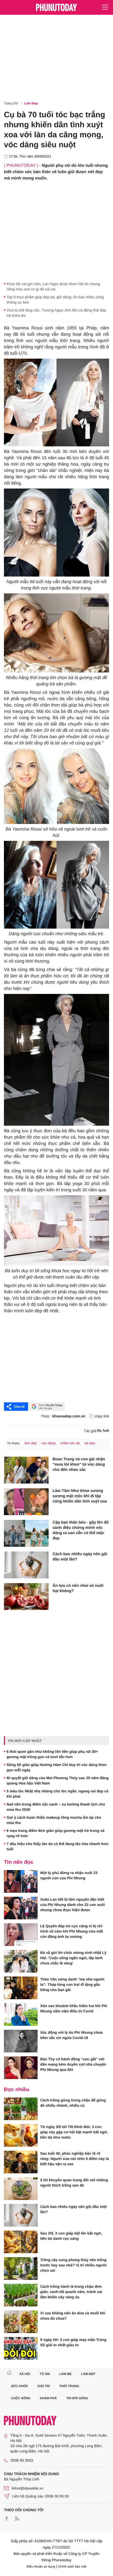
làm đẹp (30, 1443)
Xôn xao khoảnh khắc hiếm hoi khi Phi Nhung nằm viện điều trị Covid (74, 2008)
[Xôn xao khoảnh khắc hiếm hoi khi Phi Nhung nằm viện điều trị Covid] (21, 2014)
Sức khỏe (20, 2386)
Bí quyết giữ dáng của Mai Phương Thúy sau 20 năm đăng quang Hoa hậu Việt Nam (58, 1780)
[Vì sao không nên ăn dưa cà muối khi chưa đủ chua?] (21, 2322)
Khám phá (48, 2398)
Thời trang (69, 2386)
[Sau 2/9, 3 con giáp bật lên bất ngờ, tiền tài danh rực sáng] (21, 2242)
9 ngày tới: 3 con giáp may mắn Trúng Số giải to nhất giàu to (73, 2342)
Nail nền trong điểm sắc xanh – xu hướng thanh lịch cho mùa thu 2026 (56, 1807)
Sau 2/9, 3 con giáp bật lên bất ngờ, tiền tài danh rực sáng (71, 2236)
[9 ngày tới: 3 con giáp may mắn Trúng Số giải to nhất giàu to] (21, 2348)
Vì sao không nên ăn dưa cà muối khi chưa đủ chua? (73, 2316)
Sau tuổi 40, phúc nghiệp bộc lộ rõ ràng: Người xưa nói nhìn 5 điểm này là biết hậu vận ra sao (75, 2159)
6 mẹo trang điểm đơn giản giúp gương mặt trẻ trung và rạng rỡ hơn (55, 1833)
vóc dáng (48, 1443)
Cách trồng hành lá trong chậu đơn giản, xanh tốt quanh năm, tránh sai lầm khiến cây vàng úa (71, 2292)
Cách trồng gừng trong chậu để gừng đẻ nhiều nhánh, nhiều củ (73, 2103)
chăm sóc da (70, 1443)
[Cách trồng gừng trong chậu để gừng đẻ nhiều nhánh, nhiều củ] (21, 2109)
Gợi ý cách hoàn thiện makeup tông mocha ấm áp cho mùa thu (54, 1820)
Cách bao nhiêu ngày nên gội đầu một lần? (80, 1557)
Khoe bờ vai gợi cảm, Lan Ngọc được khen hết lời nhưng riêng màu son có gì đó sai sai (53, 286)
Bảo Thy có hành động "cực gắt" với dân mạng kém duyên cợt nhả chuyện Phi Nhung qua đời (73, 2064)
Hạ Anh (103, 1431)
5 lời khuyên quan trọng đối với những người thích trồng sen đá (74, 2183)
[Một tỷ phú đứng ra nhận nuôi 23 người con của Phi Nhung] (21, 1881)
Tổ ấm (45, 2374)
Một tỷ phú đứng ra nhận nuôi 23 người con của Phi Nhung (69, 1875)
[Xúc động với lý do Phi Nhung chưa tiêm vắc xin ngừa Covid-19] (21, 2041)
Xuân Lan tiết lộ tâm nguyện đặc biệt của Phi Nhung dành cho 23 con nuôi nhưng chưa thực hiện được (73, 1905)
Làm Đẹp (31, 103)
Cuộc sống (21, 2398)
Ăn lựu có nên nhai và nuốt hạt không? (78, 1588)
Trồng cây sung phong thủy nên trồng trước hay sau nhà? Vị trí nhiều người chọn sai (73, 2265)
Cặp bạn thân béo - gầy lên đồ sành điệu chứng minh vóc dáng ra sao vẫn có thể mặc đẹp (81, 1530)
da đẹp (90, 1443)
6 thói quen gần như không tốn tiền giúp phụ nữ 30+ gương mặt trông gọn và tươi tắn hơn (52, 1754)
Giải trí (43, 2386)
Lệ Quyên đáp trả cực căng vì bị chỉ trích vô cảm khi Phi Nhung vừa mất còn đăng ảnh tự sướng (72, 1931)
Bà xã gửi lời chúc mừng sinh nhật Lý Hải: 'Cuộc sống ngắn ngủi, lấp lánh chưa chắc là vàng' (73, 1958)
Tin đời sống (77, 2398)
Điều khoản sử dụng (41, 2567)
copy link (102, 1416)
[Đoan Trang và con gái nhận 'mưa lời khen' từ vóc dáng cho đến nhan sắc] (26, 1470)
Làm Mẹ (65, 2374)
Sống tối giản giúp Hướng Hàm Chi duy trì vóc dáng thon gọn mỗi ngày (56, 1767)
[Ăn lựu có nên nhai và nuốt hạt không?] (26, 1597)
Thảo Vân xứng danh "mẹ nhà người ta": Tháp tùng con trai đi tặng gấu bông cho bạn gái (72, 1984)
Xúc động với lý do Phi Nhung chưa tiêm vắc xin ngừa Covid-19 (71, 2035)
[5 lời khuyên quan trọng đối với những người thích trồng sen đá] (21, 2189)
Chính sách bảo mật (72, 2567)
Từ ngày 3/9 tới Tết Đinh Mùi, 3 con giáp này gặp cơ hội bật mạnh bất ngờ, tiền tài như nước (74, 2132)
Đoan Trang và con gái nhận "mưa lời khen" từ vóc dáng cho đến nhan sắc (79, 1464)
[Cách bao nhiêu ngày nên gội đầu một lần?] (26, 1565)
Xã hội (25, 2374)
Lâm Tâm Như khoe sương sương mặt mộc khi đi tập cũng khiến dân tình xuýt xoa (80, 1496)
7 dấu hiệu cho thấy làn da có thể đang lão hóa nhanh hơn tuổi (57, 1846)
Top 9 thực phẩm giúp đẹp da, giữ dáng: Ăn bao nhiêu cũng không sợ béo (55, 300)
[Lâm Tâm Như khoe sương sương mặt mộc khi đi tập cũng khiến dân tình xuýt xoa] (26, 1502)
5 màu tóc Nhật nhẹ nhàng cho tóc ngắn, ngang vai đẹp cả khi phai (57, 1794)
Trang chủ (11, 103)
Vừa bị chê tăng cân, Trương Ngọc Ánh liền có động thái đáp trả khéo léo (56, 313)
